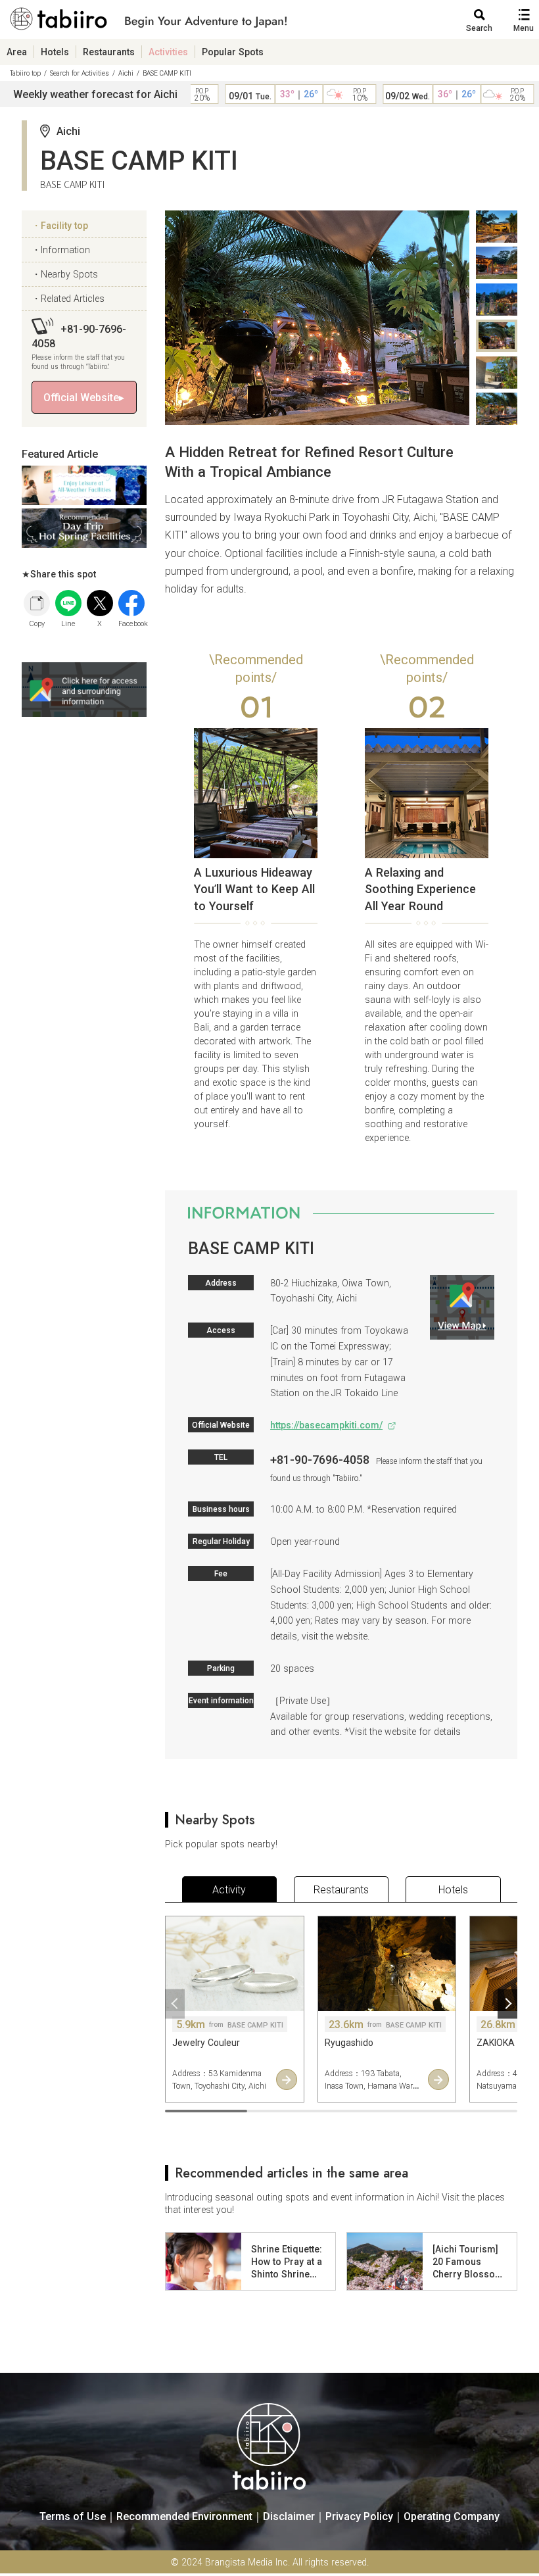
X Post (100, 603)
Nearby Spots (69, 274)
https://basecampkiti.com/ (326, 1425)
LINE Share (68, 603)
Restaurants (109, 52)
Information (65, 250)
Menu (524, 28)
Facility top (64, 225)
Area (17, 52)
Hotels (55, 52)
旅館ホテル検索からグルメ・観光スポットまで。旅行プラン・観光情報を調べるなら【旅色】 (149, 22)
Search (479, 28)
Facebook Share (131, 603)
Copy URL (37, 603)
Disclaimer (289, 2516)
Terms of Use (73, 2516)
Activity (229, 1889)
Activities (168, 52)
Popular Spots (233, 52)
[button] (175, 2004)
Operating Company (452, 2516)
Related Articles (73, 298)
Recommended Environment (184, 2516)
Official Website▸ (84, 397)
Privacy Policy (359, 2516)
